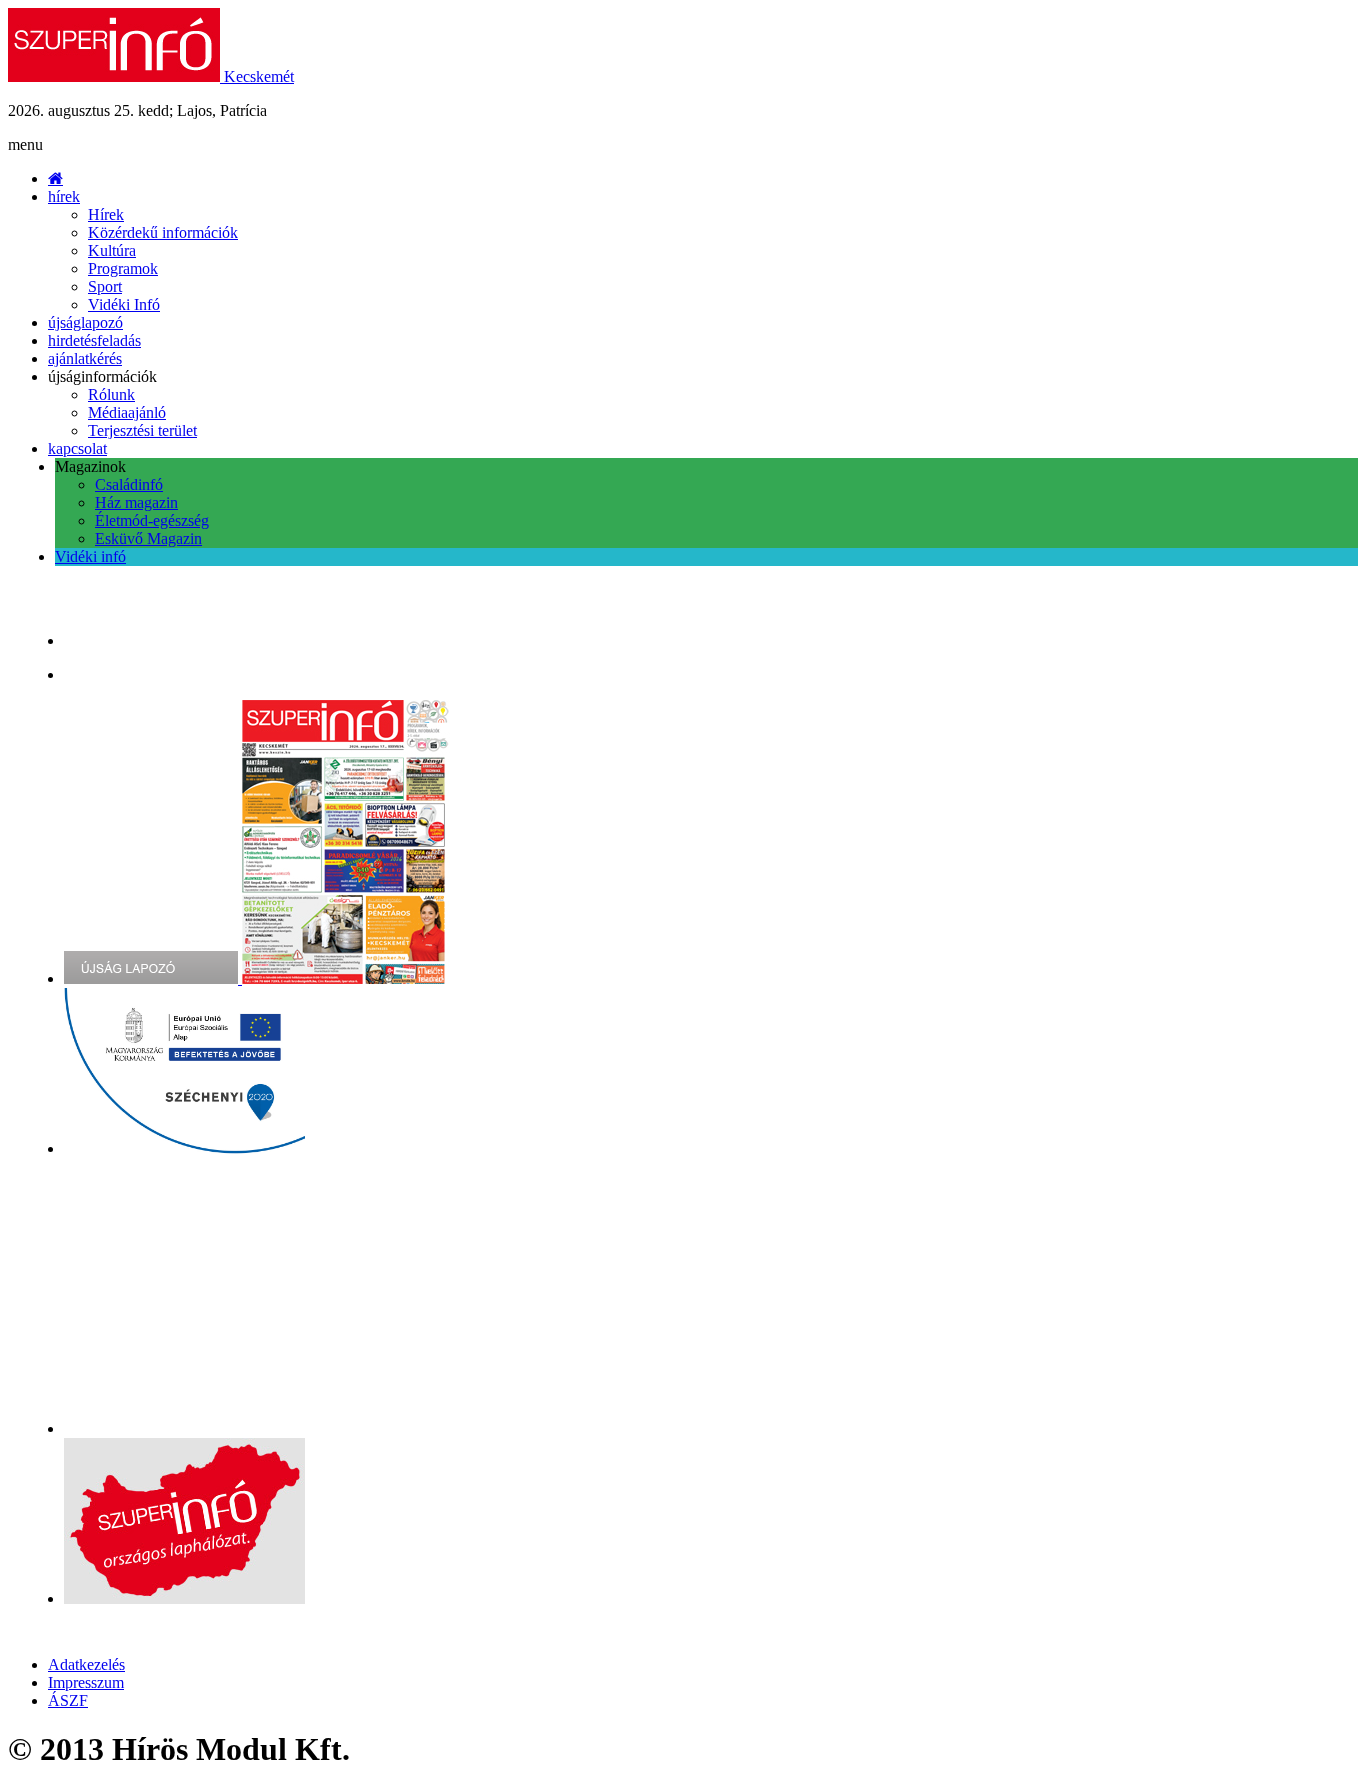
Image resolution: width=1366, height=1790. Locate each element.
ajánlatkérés (85, 358)
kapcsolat (77, 448)
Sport (105, 286)
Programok (123, 268)
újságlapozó (85, 322)
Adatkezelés (86, 1664)
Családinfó (129, 484)
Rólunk (111, 394)
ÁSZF (68, 1700)
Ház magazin (136, 502)
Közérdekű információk (163, 232)
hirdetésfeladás (94, 340)
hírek (64, 196)
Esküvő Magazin (148, 538)
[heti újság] (347, 978)
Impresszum (86, 1682)
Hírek (106, 214)
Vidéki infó (90, 556)
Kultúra (112, 250)
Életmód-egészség (152, 520)
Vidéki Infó (124, 304)
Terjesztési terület (142, 430)
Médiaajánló (127, 412)
